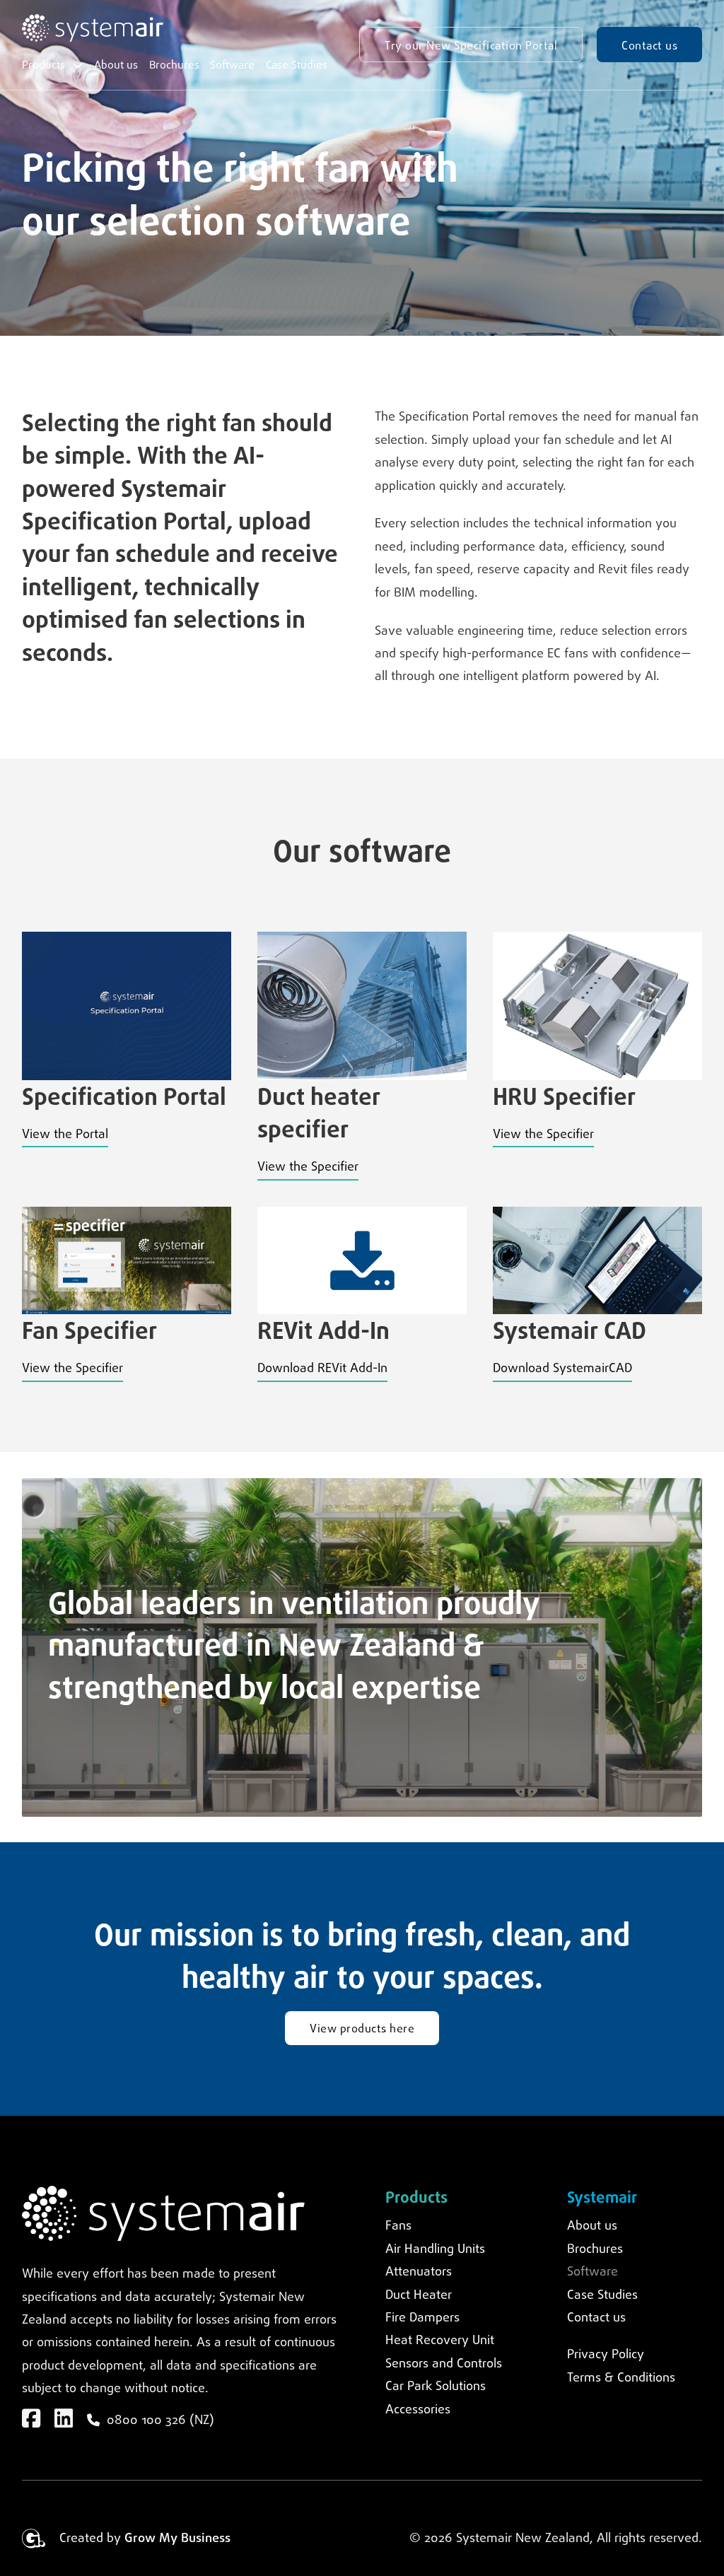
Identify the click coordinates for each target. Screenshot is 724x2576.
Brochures (174, 65)
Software (232, 65)
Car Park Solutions (436, 2387)
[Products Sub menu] (78, 66)
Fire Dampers (422, 2318)
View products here (362, 2029)
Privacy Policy (606, 2355)
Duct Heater (419, 2295)
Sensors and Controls (444, 2364)
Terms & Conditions (621, 2378)
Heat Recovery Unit (440, 2341)
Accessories (418, 2410)
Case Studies (297, 65)
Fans (398, 2226)
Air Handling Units (435, 2249)
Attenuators (419, 2272)
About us (116, 65)
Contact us (649, 46)
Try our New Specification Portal (471, 46)
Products (43, 65)
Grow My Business (177, 2539)
